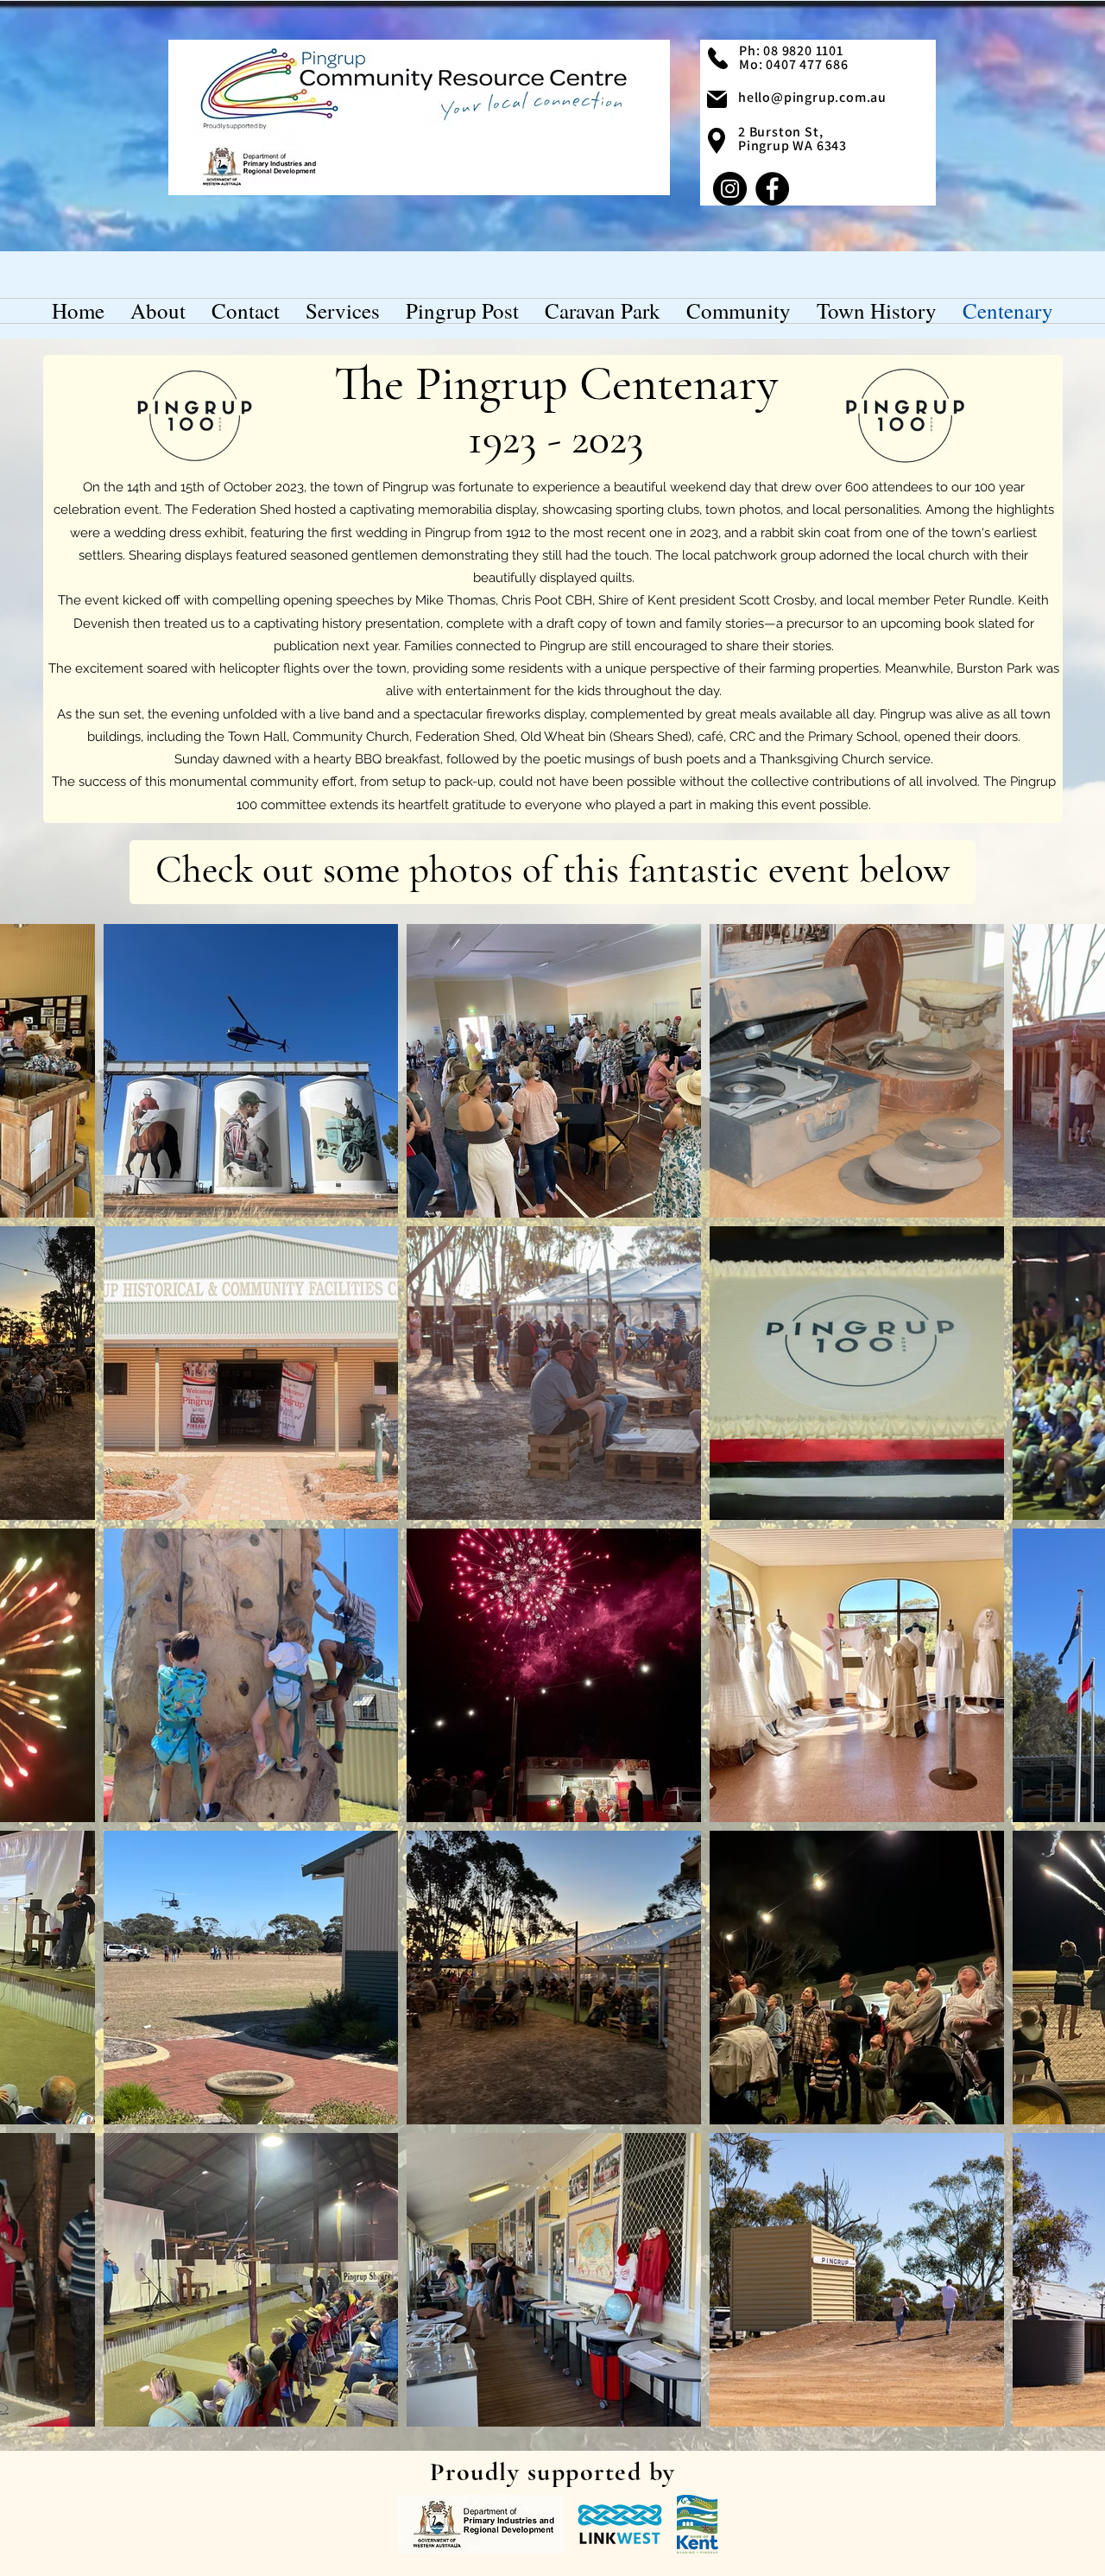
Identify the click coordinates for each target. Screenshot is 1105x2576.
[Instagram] (730, 189)
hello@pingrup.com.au (812, 97)
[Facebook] (772, 189)
